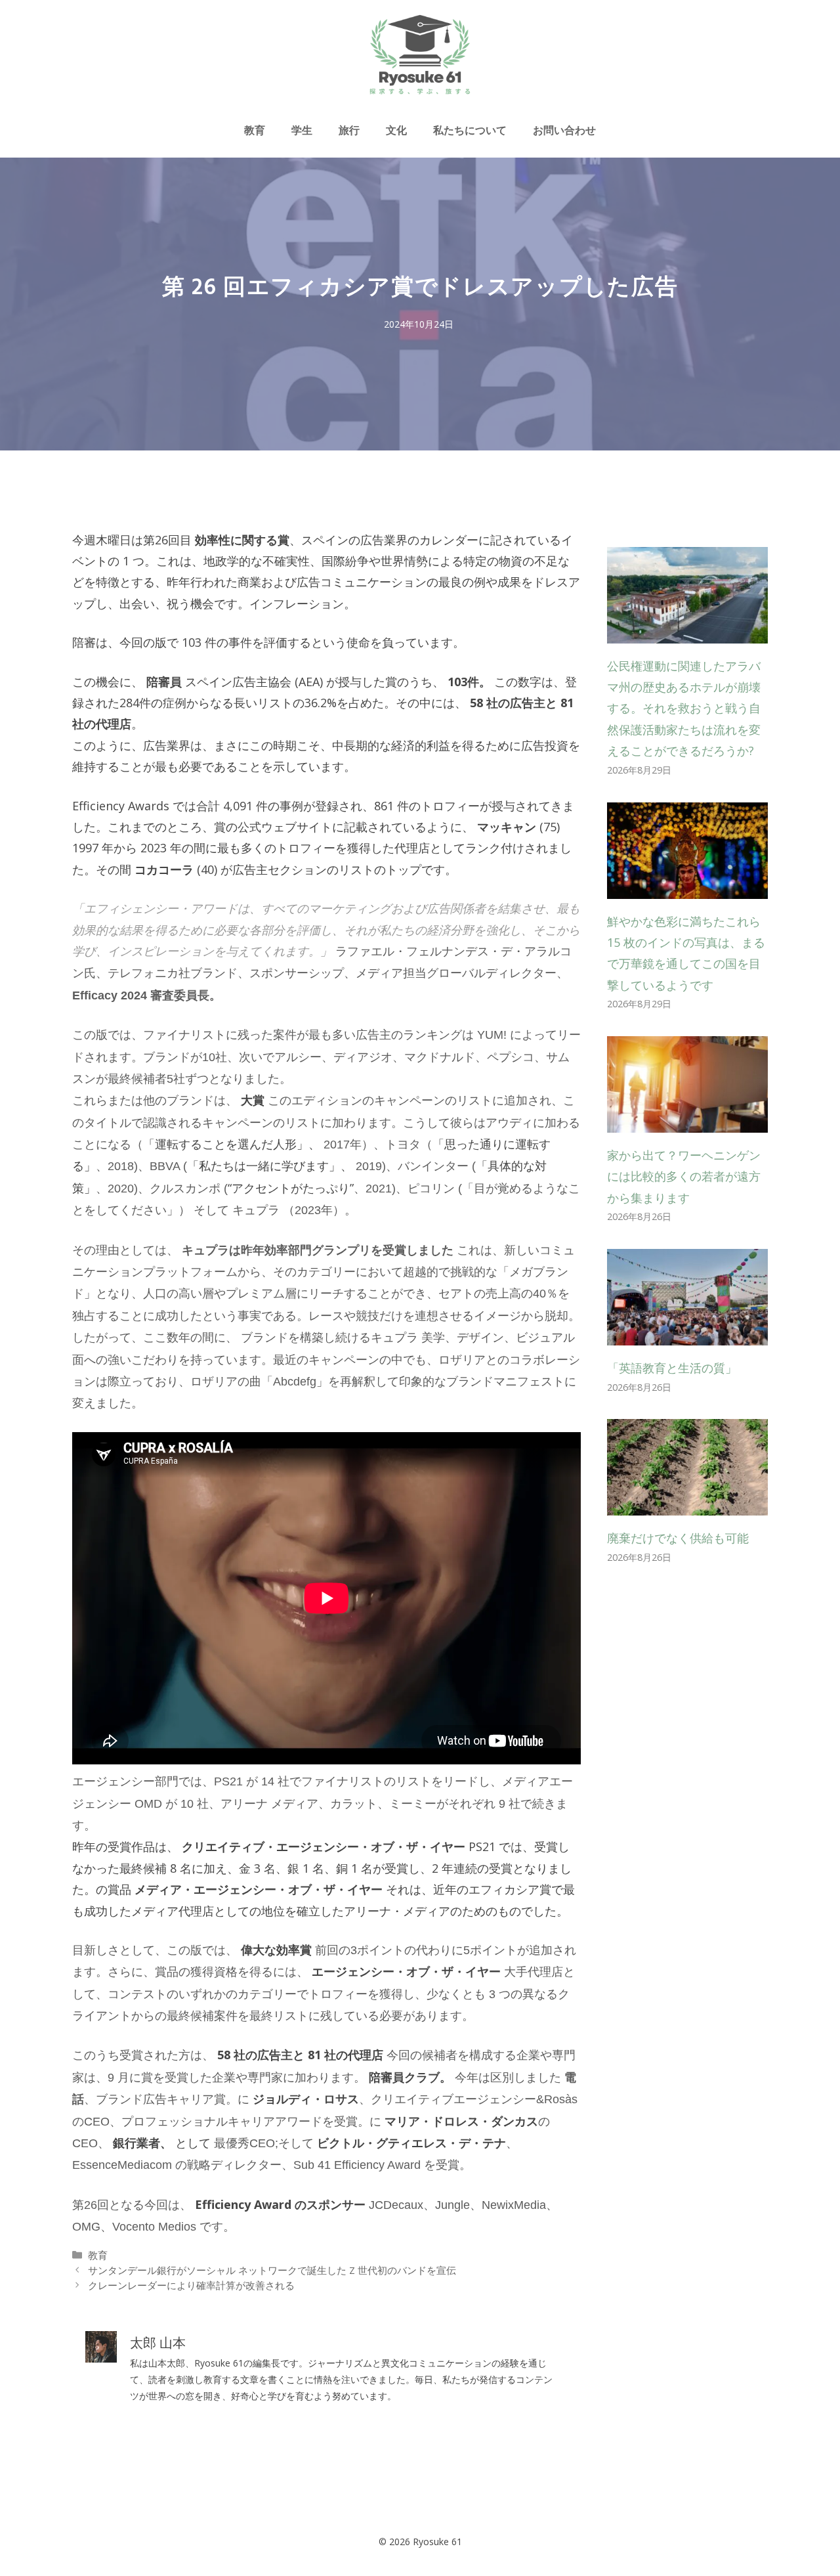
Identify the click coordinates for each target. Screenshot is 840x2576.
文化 (396, 130)
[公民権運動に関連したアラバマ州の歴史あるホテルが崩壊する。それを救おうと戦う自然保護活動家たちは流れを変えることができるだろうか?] (687, 632)
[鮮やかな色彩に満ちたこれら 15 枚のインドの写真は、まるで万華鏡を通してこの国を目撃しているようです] (687, 888)
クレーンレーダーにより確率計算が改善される (191, 2285)
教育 (255, 130)
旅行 (349, 130)
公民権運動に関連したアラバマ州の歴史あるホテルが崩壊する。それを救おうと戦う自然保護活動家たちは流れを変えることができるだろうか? (684, 709)
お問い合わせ (564, 130)
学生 (302, 130)
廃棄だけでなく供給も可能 (678, 1538)
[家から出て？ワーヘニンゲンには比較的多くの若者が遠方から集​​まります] (687, 1122)
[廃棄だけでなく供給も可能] (687, 1505)
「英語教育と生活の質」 (672, 1368)
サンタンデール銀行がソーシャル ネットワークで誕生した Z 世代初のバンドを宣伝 (272, 2270)
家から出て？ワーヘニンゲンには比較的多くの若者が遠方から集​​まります (684, 1176)
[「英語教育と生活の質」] (687, 1335)
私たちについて (470, 130)
